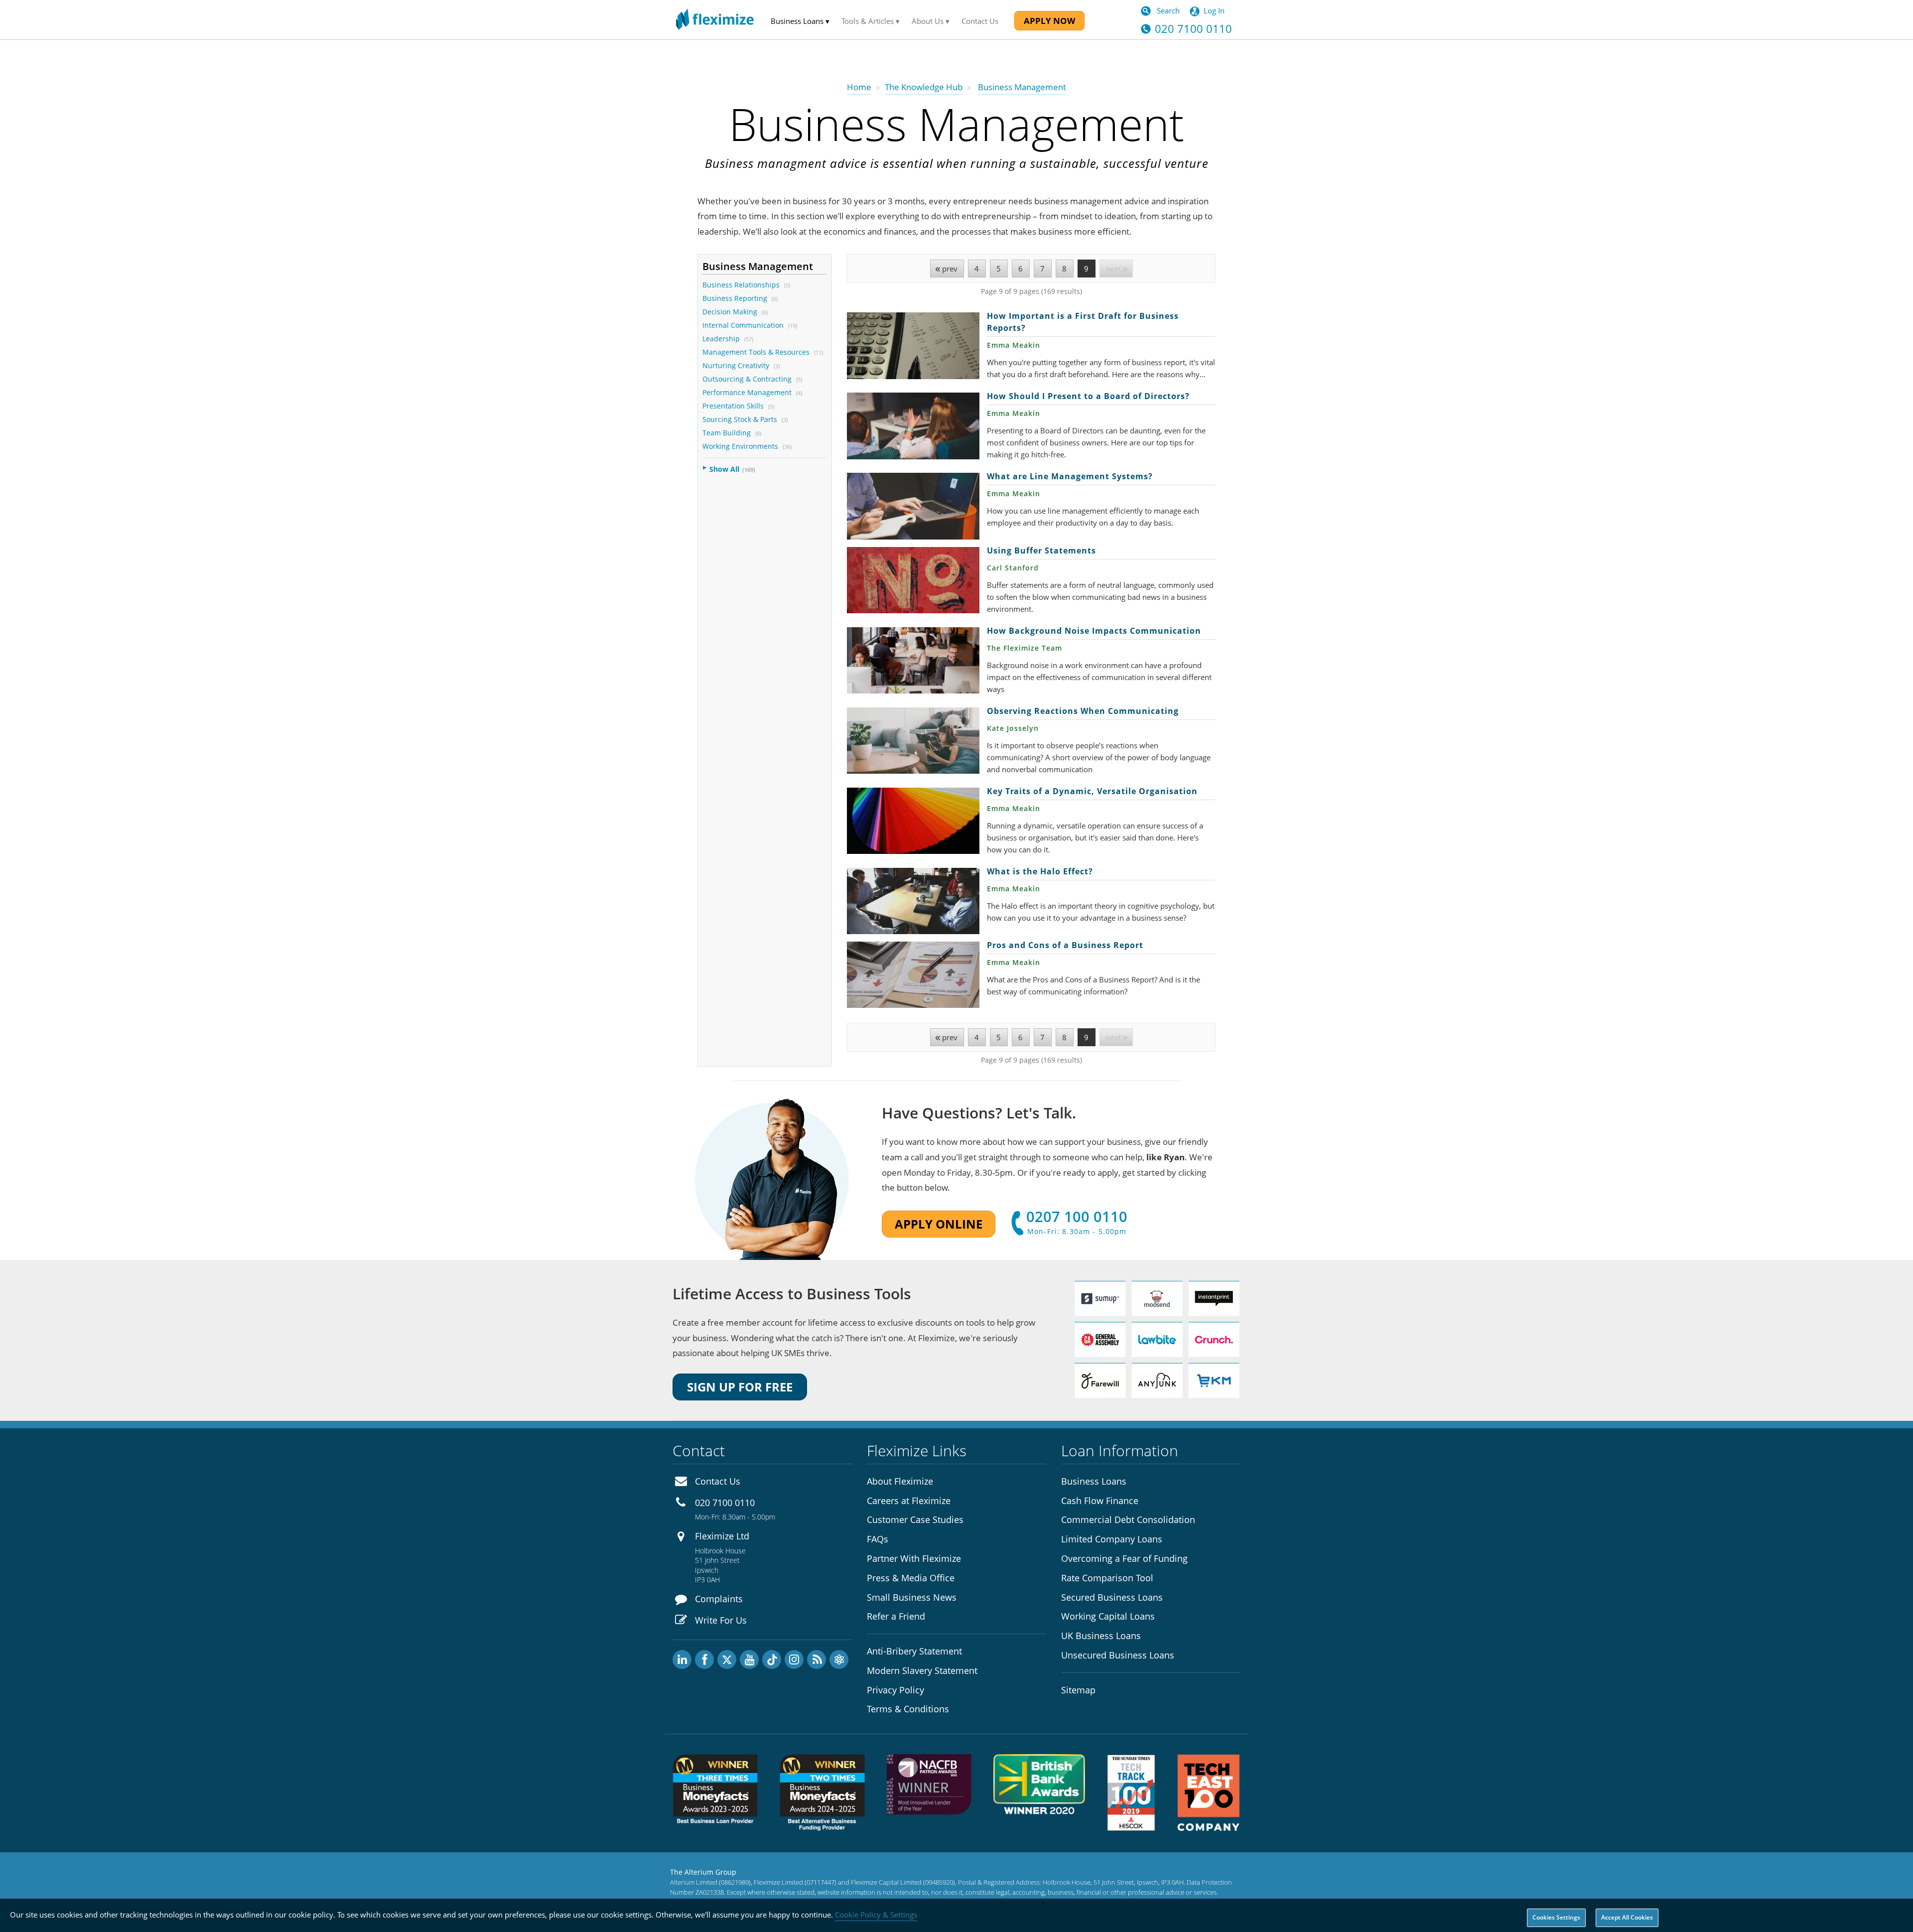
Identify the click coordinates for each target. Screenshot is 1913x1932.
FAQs (878, 1539)
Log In (1214, 10)
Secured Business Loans (1112, 1597)
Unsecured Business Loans (1118, 1655)
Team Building (727, 433)
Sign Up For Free (740, 1387)
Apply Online (939, 1224)
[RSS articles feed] (817, 1659)
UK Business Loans (1101, 1636)
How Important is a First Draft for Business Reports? (913, 345)
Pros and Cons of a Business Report (913, 975)
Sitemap (1078, 1690)
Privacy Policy (895, 1690)
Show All (724, 469)
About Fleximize (900, 1481)
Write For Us (721, 1620)
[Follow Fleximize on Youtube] (749, 1659)
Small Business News (912, 1597)
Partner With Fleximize (914, 1558)
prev (950, 269)
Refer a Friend (896, 1616)
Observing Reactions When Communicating (913, 741)
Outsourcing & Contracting (747, 379)
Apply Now (1049, 21)
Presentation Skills (733, 406)
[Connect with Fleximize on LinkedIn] (682, 1659)
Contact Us (980, 21)
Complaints (719, 1599)
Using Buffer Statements (913, 580)
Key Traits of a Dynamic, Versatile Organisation (913, 821)
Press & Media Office (911, 1578)
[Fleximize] (715, 20)
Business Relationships (741, 285)
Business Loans (1094, 1481)
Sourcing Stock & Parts (740, 419)
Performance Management (747, 392)
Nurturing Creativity (736, 365)
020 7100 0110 (725, 1503)
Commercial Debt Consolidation (1128, 1519)
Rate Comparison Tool (1107, 1578)
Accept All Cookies (1627, 1917)
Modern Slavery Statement (922, 1670)
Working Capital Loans (1108, 1616)
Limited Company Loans (1112, 1539)
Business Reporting (735, 298)
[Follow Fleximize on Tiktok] (772, 1659)
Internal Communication (743, 325)
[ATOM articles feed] (839, 1659)
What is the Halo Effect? (913, 901)
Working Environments (740, 446)
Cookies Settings (1556, 1917)
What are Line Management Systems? (913, 506)
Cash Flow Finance (1100, 1501)
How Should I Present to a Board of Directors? (913, 426)
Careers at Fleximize (909, 1501)
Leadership (721, 339)
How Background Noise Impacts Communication (913, 660)
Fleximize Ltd (722, 1536)
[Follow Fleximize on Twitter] (727, 1659)
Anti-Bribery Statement (914, 1651)
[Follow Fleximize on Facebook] (704, 1659)
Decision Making (730, 312)
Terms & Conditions (908, 1709)
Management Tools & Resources (756, 352)
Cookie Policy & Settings (876, 1915)
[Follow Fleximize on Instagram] (794, 1659)
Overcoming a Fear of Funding (1124, 1558)
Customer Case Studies (915, 1519)
